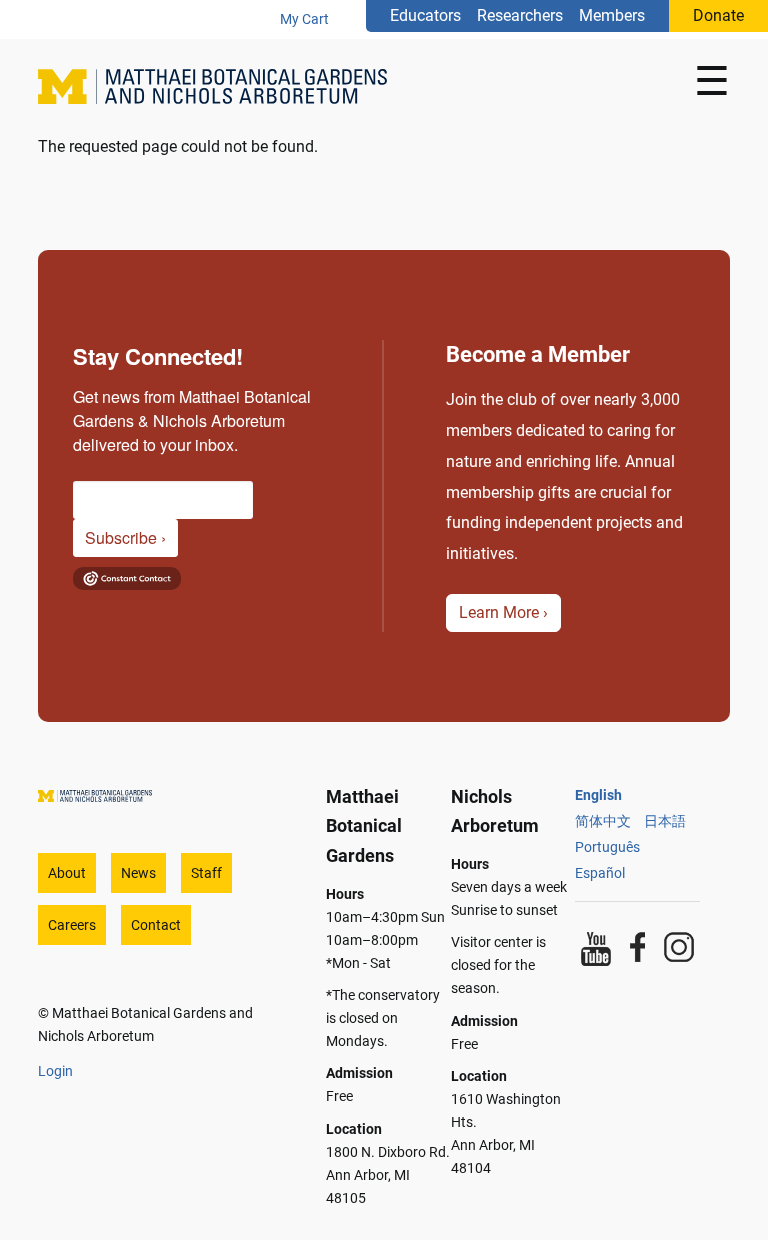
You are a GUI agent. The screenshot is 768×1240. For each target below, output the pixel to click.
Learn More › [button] (503, 612)
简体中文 (603, 821)
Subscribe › (125, 537)
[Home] (220, 86)
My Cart (304, 19)
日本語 (665, 821)
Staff (206, 873)
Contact (156, 925)
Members (612, 15)
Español (600, 873)
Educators (425, 15)
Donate (718, 15)
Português (607, 847)
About (67, 873)
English (598, 795)
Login (55, 1071)
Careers (72, 925)
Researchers (520, 15)
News (138, 873)
